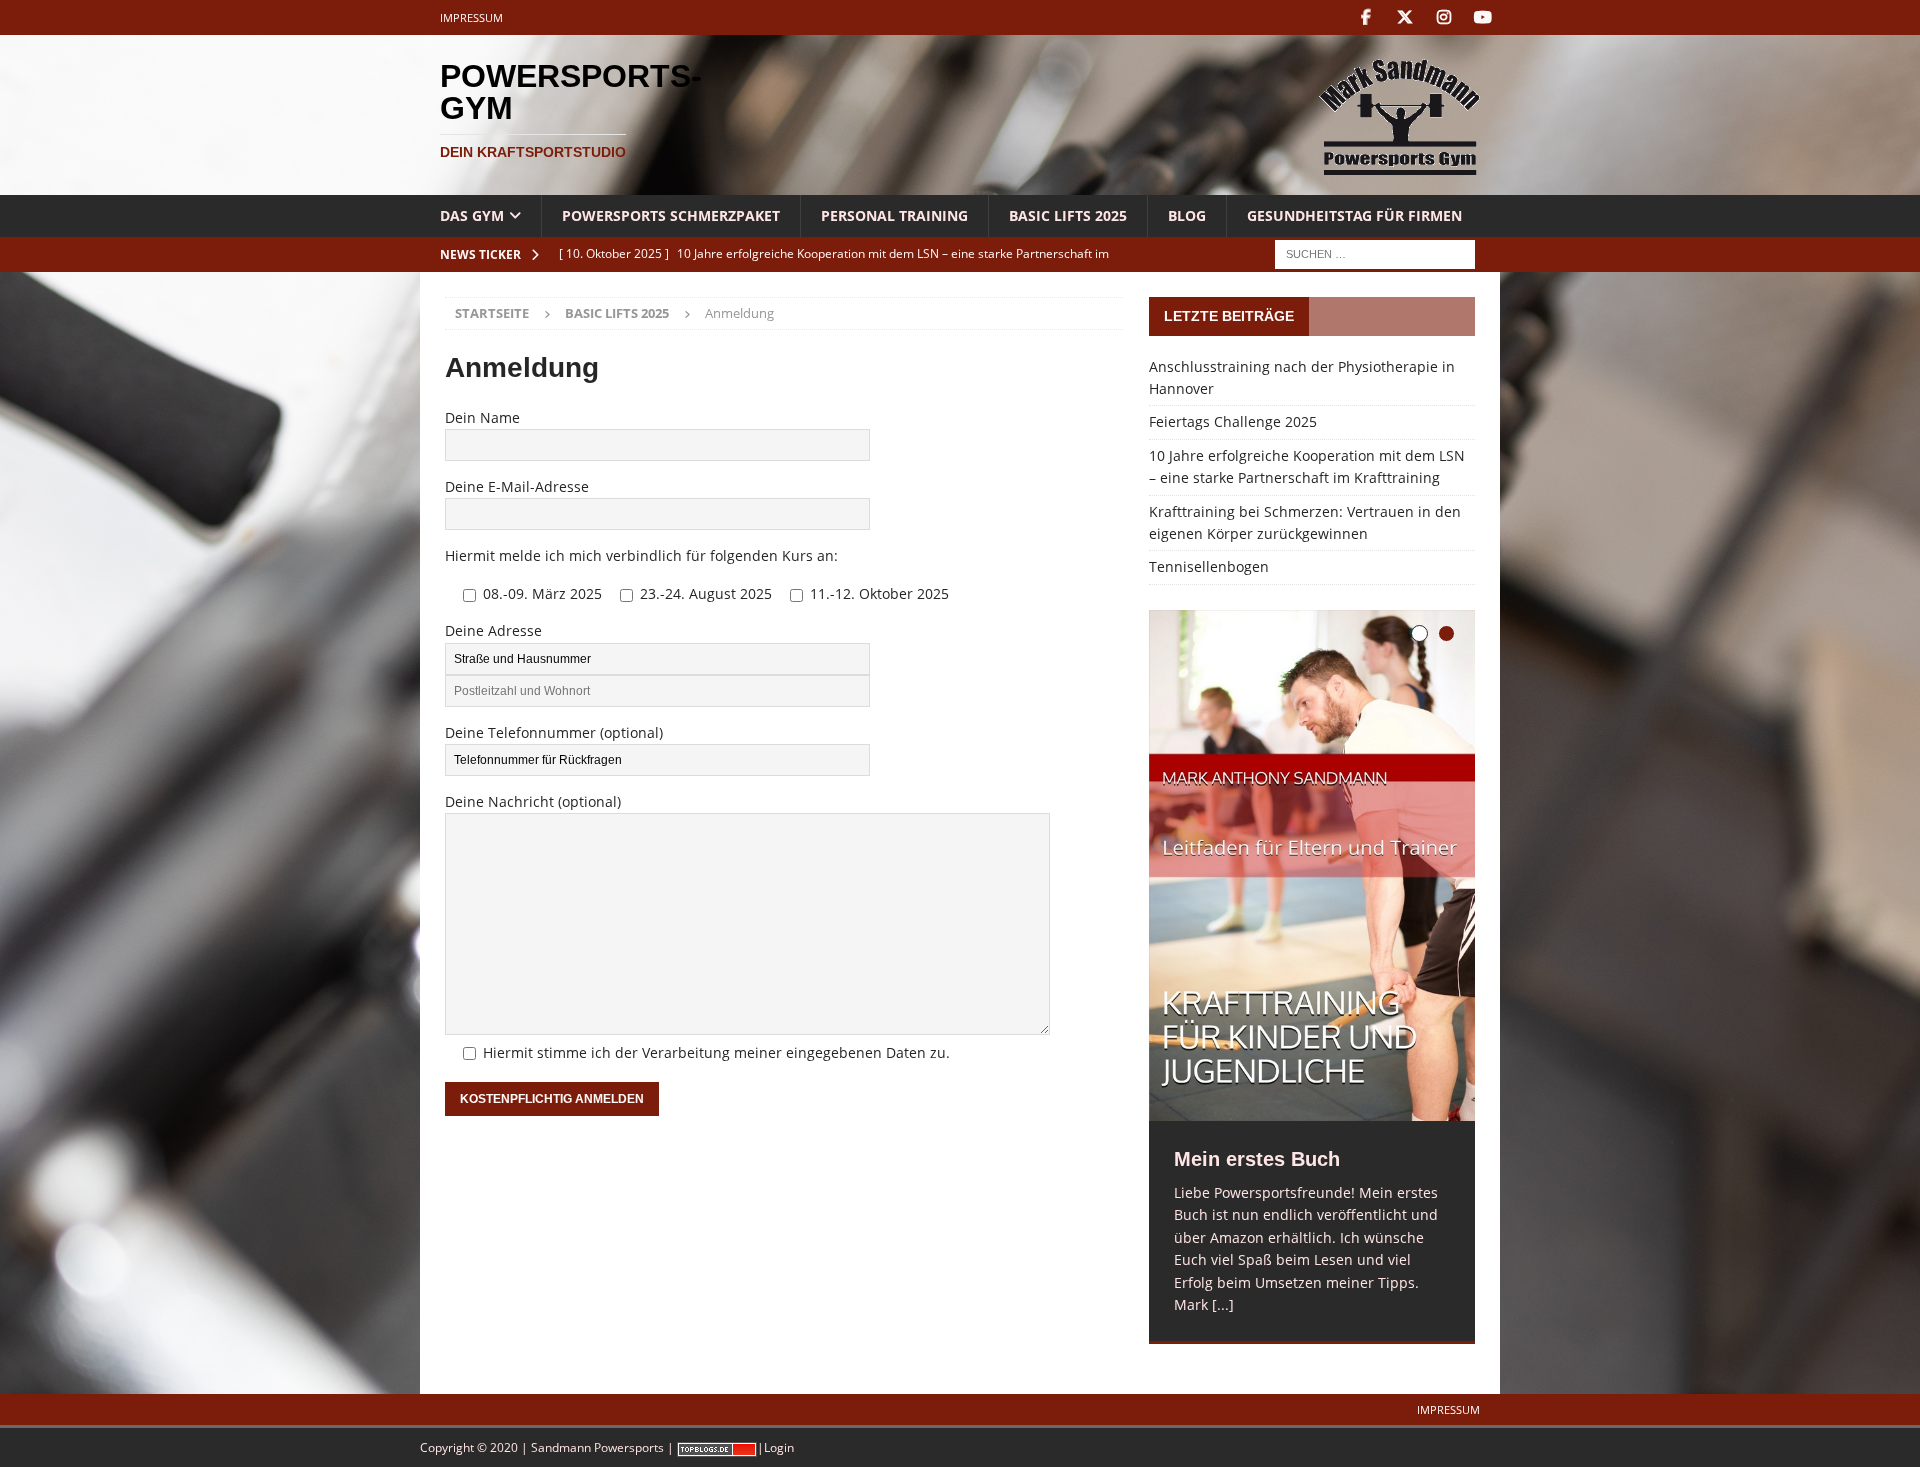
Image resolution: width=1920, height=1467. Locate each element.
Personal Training (894, 215)
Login (779, 1447)
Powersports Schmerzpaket (671, 215)
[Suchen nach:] (1375, 253)
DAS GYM (472, 215)
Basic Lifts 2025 (1068, 215)
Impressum (471, 17)
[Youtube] (1482, 17)
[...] (1223, 1304)
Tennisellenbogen (1209, 566)
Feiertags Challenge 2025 (1233, 421)
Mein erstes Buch (1257, 1159)
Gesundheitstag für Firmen (1354, 215)
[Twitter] (1404, 17)
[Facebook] (1365, 17)
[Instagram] (1443, 17)
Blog (1187, 215)
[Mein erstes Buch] (1312, 865)
